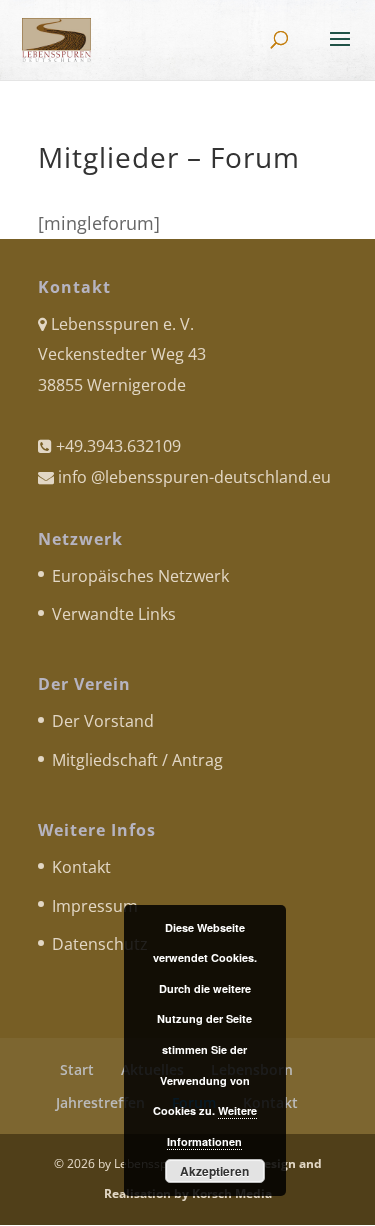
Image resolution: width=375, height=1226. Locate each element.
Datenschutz (100, 944)
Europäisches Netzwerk (140, 576)
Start (77, 1069)
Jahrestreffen (100, 1102)
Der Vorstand (103, 721)
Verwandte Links (114, 614)
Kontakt (81, 867)
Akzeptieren (214, 1171)
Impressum (95, 906)
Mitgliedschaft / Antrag (137, 760)
